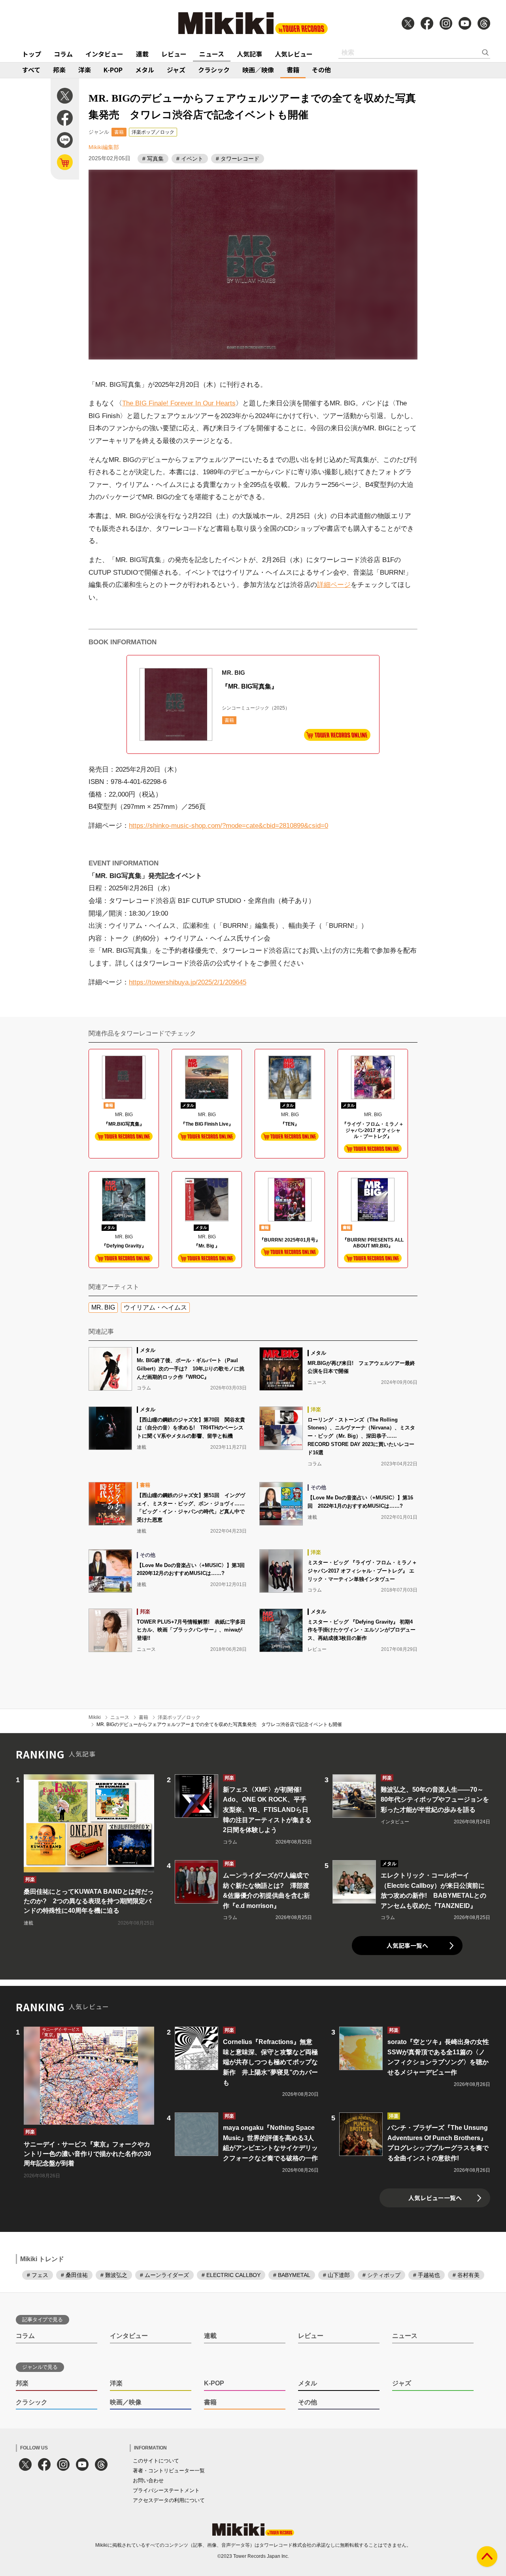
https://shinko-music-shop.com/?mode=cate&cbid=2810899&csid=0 (228, 826)
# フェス (38, 2275)
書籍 (293, 70)
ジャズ (176, 70)
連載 (142, 54)
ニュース (212, 54)
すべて (31, 70)
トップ (32, 54)
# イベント (190, 159)
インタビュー (104, 54)
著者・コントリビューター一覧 (169, 2471)
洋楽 (85, 70)
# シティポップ (381, 2275)
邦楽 (59, 70)
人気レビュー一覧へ (435, 2198)
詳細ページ (334, 585)
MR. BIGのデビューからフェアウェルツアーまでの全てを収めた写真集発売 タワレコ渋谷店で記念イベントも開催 (219, 1724)
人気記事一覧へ (407, 1945)
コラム (63, 54)
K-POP (113, 70)
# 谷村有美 (466, 2275)
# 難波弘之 (114, 2275)
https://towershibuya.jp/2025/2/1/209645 (188, 982)
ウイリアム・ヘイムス (155, 1307)
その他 (321, 70)
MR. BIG (103, 1307)
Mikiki (95, 1717)
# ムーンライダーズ (164, 2275)
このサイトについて (156, 2461)
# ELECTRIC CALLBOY (231, 2275)
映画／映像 (258, 70)
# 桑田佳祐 (74, 2275)
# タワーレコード (238, 159)
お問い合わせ (148, 2480)
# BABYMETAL (292, 2275)
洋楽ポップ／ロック (153, 132)
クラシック (214, 70)
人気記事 (249, 54)
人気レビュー (294, 54)
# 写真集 (153, 159)
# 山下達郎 (336, 2275)
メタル (145, 70)
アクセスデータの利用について (169, 2500)
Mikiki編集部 (104, 147)
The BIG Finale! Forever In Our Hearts (179, 403)
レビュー (174, 54)
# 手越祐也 (427, 2275)
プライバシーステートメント (166, 2490)
